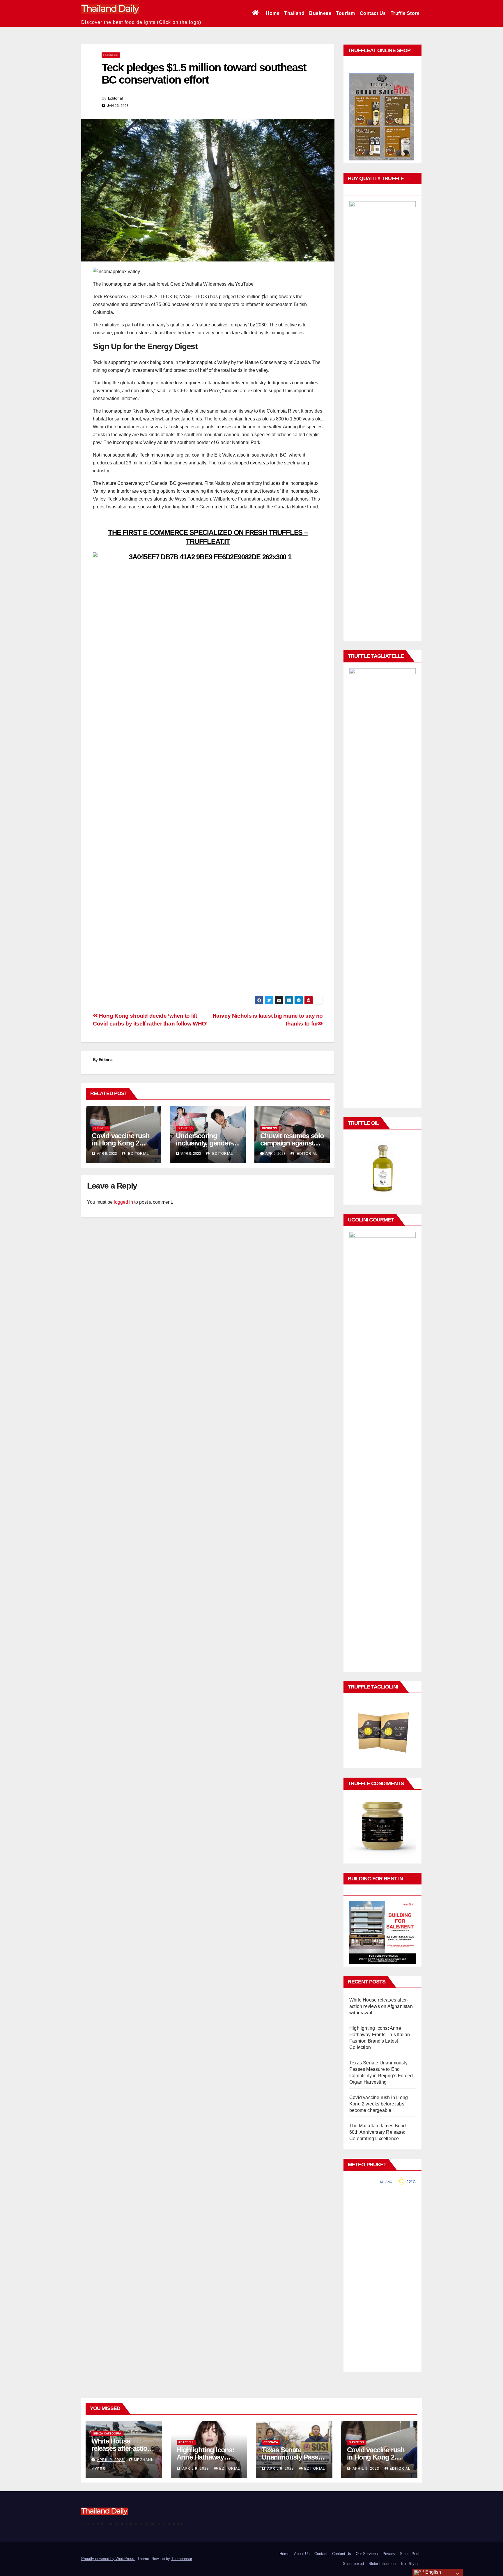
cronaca (271, 2442)
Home (273, 13)
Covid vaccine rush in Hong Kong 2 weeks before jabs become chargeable (379, 2104)
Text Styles (410, 2564)
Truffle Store (405, 13)
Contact (321, 2554)
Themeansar (181, 2559)
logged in (123, 1202)
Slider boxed (353, 2564)
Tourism (346, 13)
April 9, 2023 (111, 2460)
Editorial (115, 98)
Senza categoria (107, 2433)
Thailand (294, 13)
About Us (302, 2554)
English (433, 2572)
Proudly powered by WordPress (108, 2559)
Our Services (367, 2554)
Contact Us (373, 13)
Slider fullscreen (382, 2564)
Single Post (410, 2554)
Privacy (389, 2554)
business (111, 55)
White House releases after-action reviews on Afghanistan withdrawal (381, 2006)
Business (320, 13)
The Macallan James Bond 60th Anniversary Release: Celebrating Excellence (378, 2132)
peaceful (186, 2442)
